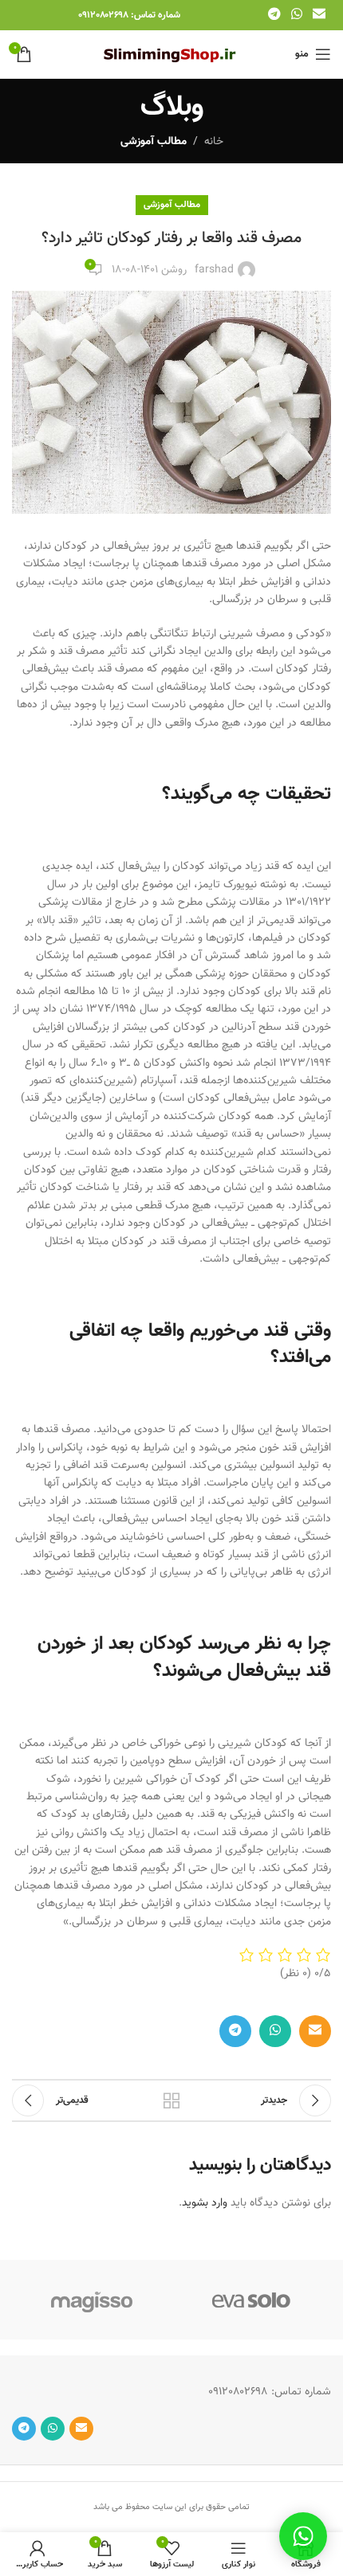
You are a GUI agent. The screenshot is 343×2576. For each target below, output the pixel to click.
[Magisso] (92, 2300)
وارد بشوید (205, 2203)
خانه (214, 142)
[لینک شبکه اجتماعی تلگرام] (274, 15)
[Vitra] (251, 2300)
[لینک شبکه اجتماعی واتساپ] (296, 15)
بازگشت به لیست (171, 2100)
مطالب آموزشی (154, 142)
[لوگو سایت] (172, 55)
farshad (214, 270)
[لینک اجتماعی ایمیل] (319, 15)
